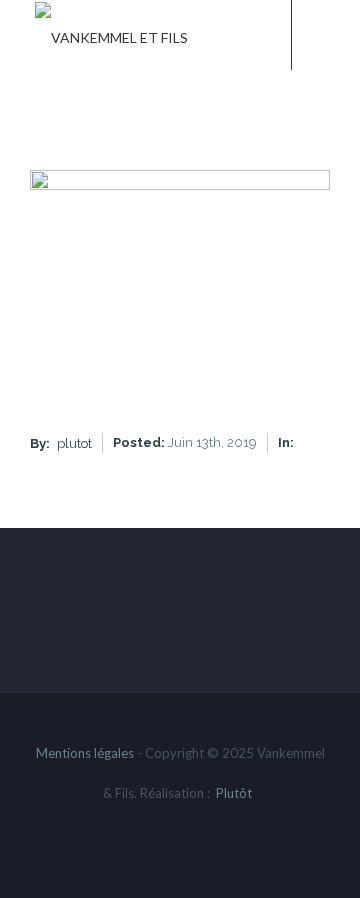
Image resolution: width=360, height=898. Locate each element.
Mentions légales (85, 753)
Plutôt (234, 793)
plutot (74, 443)
